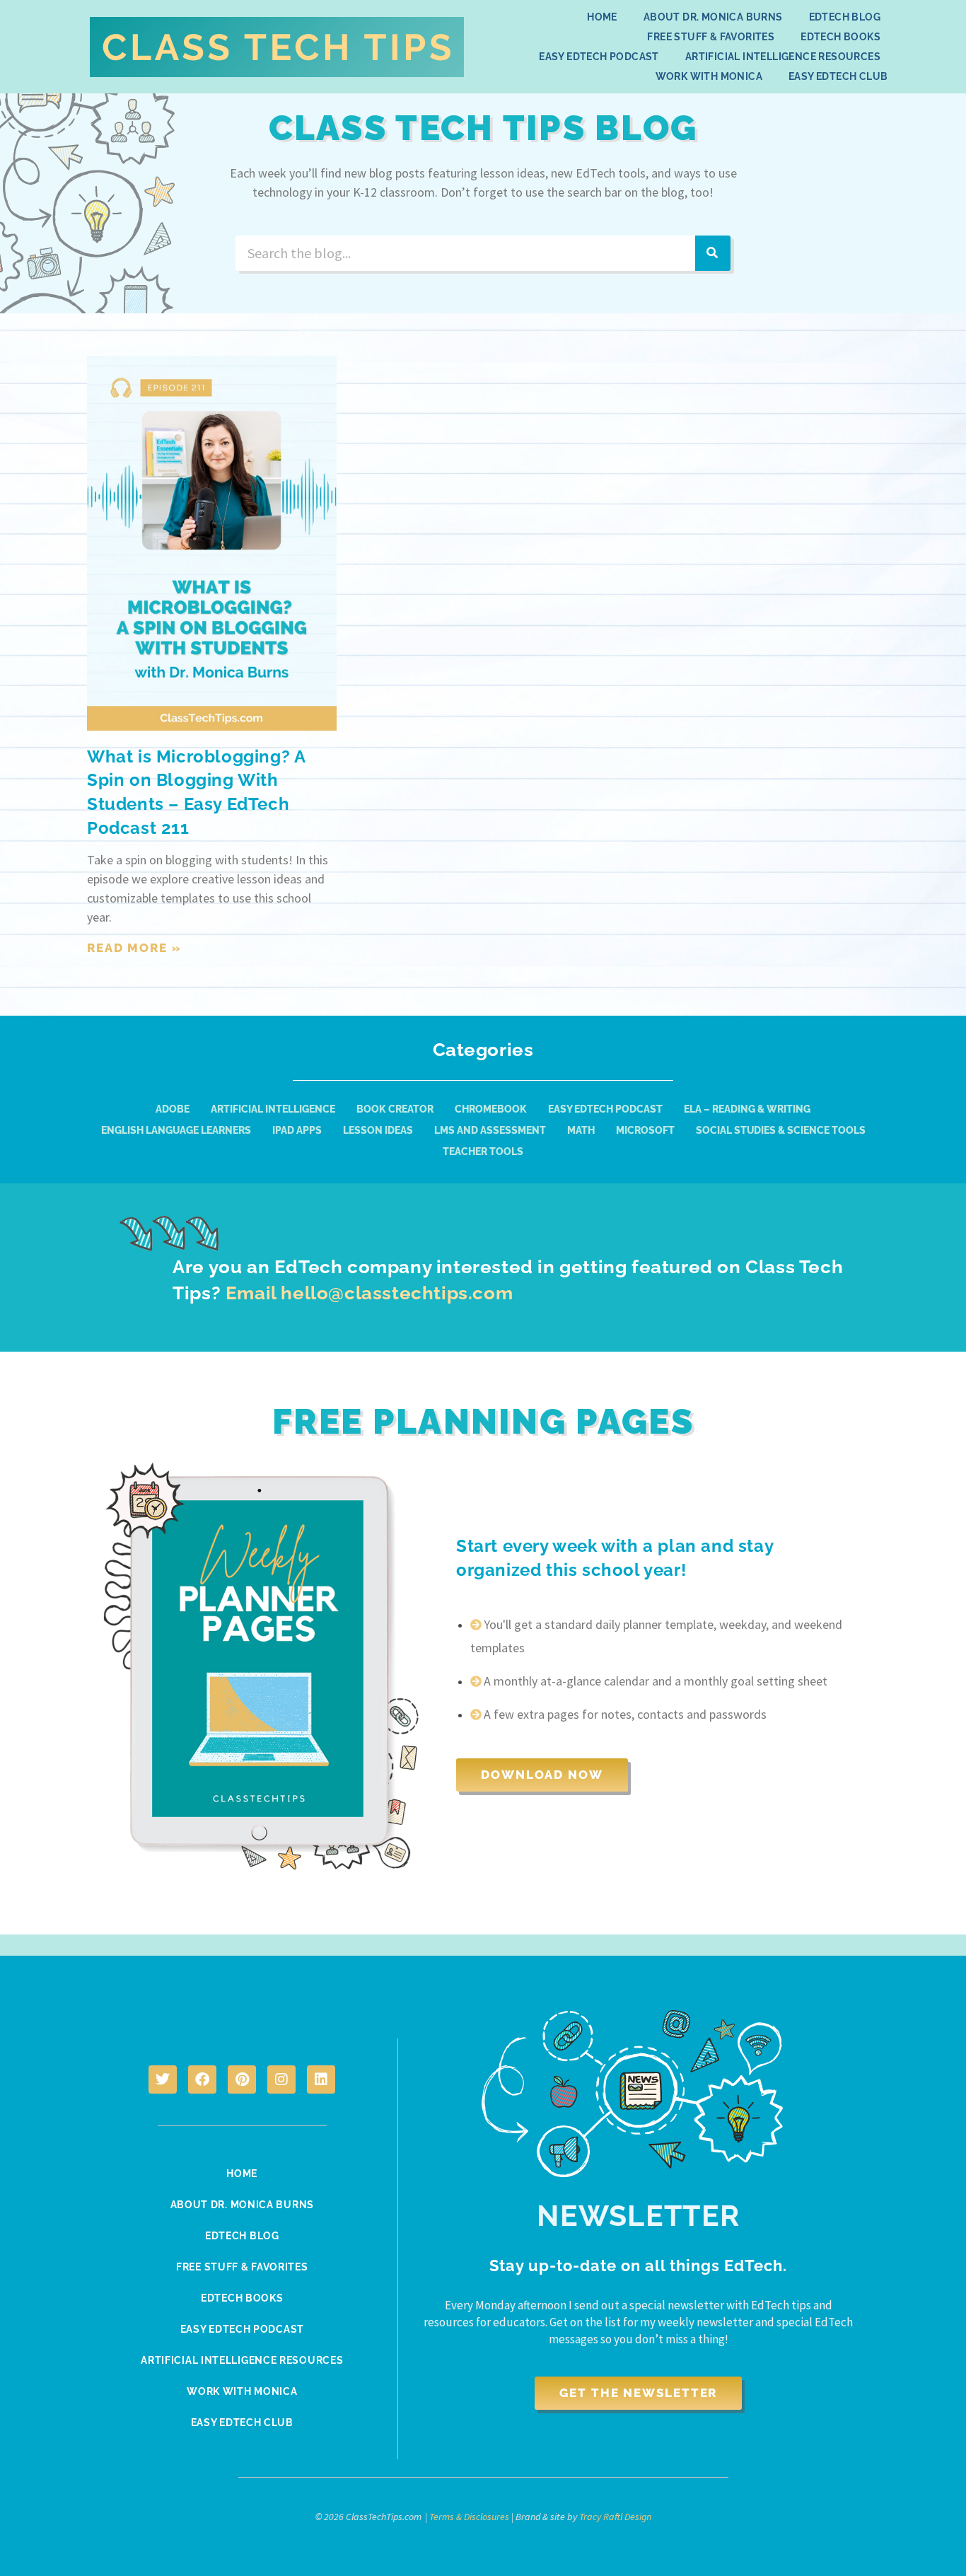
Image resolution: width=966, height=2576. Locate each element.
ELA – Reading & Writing (747, 1109)
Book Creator (395, 1109)
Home (602, 17)
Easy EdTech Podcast (599, 57)
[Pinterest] (242, 2079)
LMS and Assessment (490, 1130)
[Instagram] (281, 2079)
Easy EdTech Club (838, 76)
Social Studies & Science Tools (781, 1130)
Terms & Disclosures (469, 2517)
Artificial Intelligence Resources (783, 57)
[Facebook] (202, 2079)
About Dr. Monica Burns (713, 17)
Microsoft (645, 1130)
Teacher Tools (483, 1151)
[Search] (713, 253)
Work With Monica (709, 76)
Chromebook (491, 1109)
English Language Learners (176, 1130)
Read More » (134, 948)
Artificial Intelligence (273, 1109)
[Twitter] (163, 2079)
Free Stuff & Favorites (711, 37)
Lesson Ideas (378, 1130)
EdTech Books (840, 37)
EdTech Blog (845, 17)
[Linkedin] (321, 2079)
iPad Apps (297, 1130)
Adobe (173, 1109)
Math (581, 1130)
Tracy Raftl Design (615, 2517)
